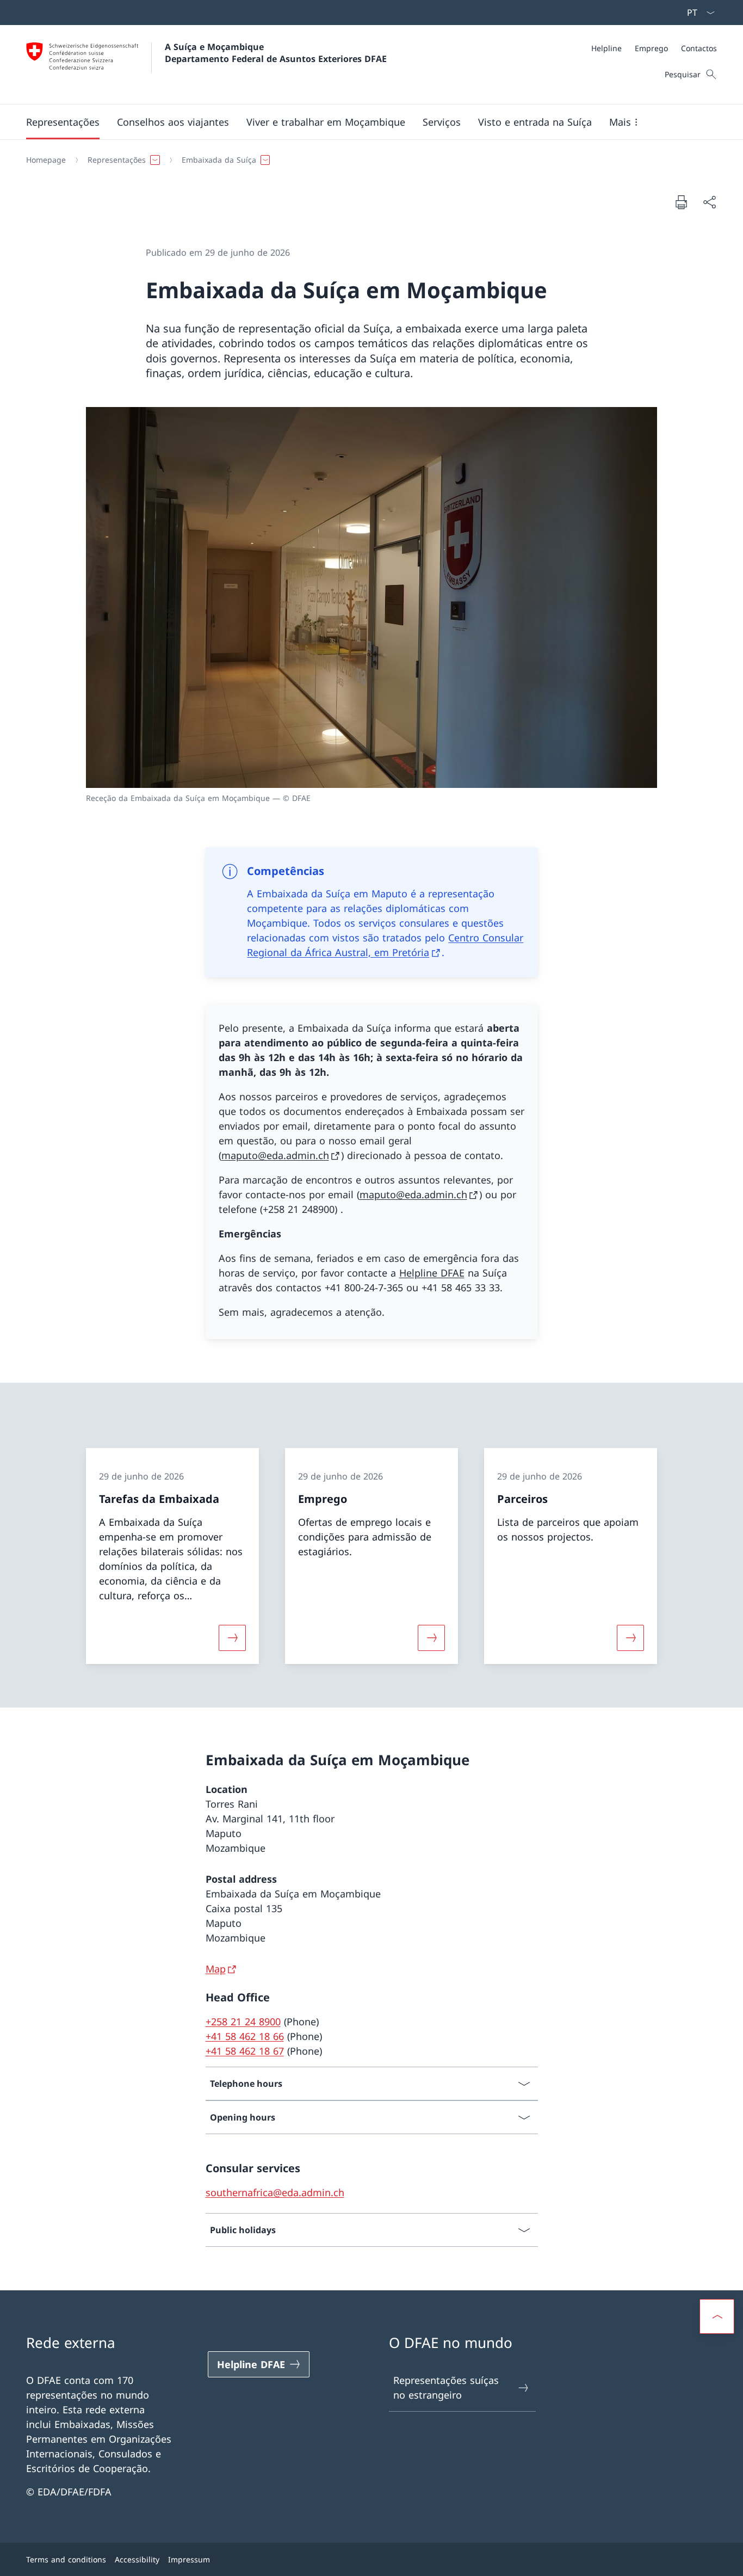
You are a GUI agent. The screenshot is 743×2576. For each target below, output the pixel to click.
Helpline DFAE (432, 1273)
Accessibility (137, 2559)
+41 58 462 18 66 (245, 2036)
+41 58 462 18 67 (245, 2051)
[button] (63, 122)
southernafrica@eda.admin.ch (275, 2192)
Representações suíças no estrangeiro (446, 2387)
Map (216, 1969)
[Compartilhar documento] (709, 202)
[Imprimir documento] (681, 202)
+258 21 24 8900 (243, 2022)
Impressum (189, 2559)
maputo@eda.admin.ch (275, 1155)
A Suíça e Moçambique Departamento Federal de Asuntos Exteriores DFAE (276, 53)
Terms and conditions (66, 2559)
